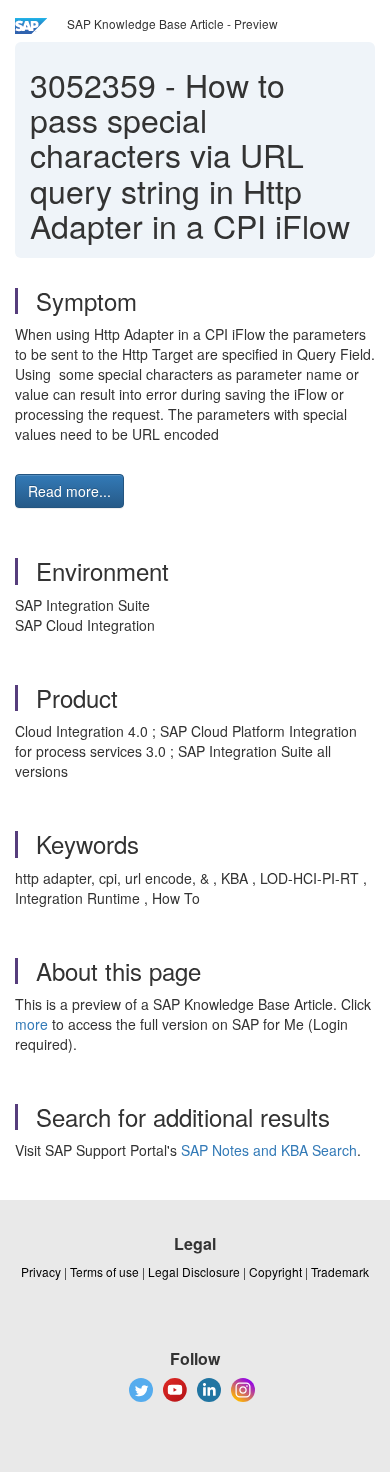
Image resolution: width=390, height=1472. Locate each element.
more (31, 1024)
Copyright (275, 1271)
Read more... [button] (69, 491)
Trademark (340, 1271)
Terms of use (104, 1271)
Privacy (41, 1271)
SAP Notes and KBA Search (269, 1150)
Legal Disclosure (194, 1271)
